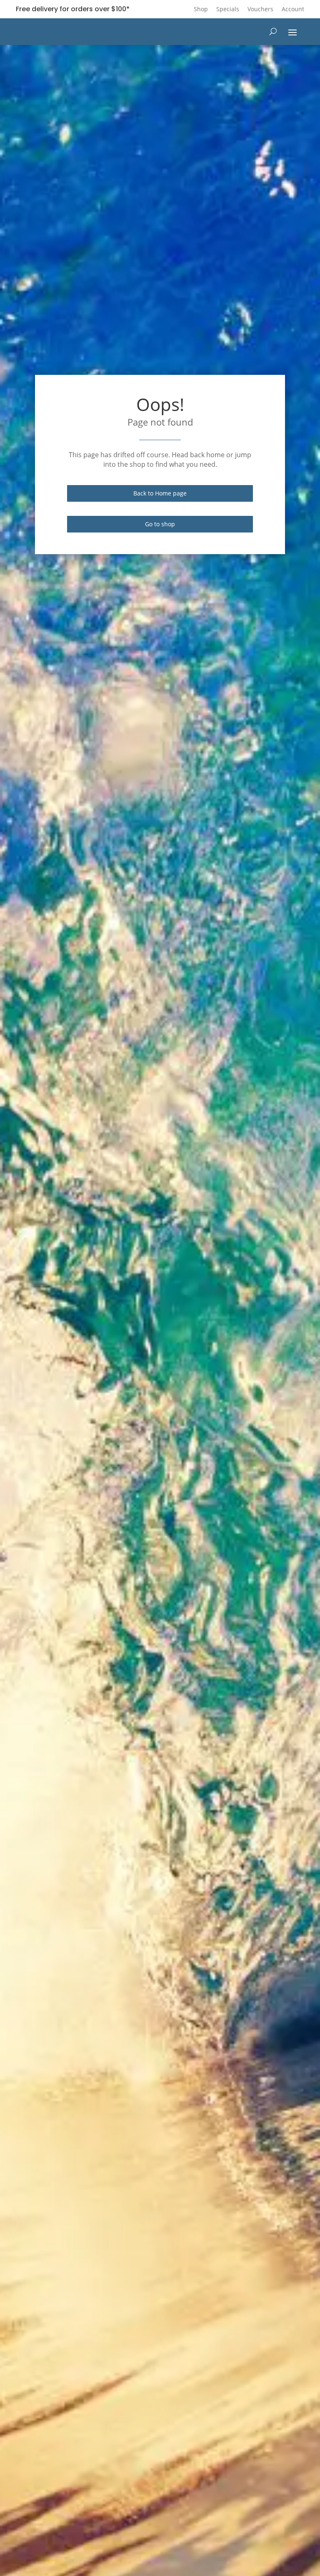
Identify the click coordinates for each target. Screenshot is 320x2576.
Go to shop (160, 524)
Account (293, 9)
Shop (201, 9)
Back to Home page (160, 493)
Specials (228, 9)
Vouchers (260, 9)
